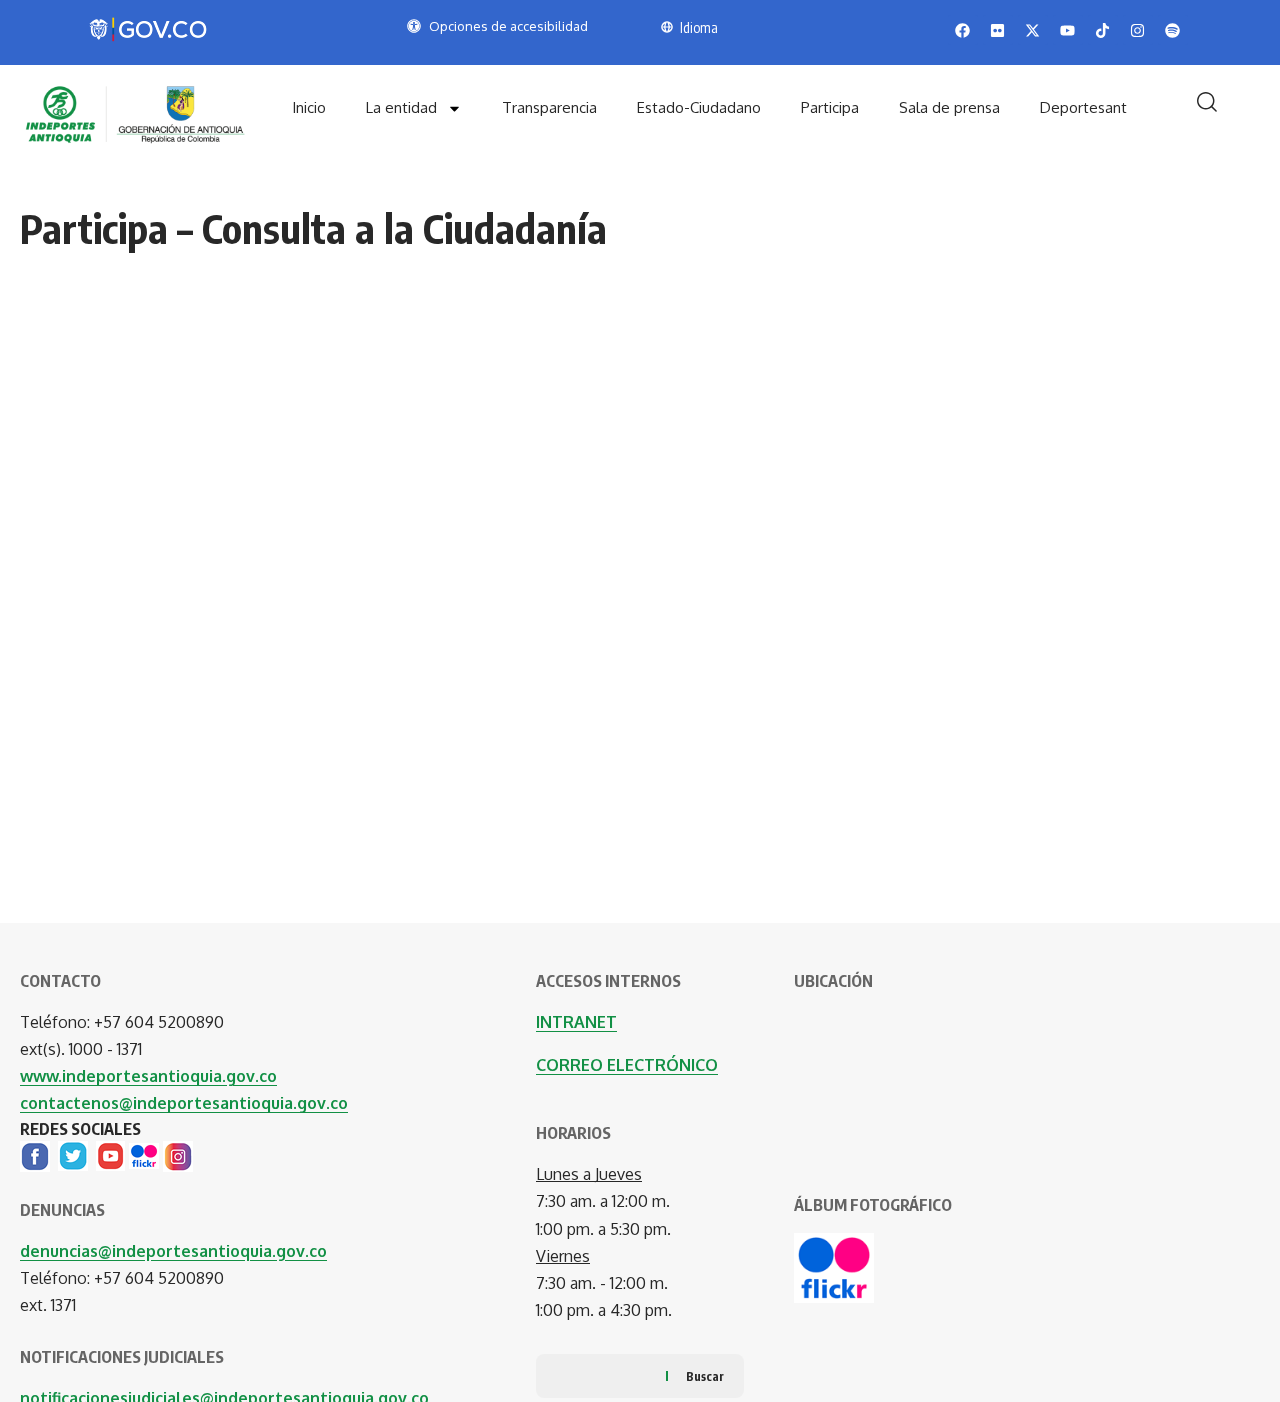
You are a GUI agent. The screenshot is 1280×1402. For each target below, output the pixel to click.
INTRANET (576, 1022)
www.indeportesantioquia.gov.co (148, 1076)
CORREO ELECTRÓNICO (627, 1065)
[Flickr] (144, 1155)
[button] (1207, 102)
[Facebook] (35, 1155)
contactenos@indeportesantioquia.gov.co (184, 1103)
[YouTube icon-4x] (110, 1155)
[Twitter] (73, 1155)
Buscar (705, 1376)
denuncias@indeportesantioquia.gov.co (173, 1251)
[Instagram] (178, 1155)
